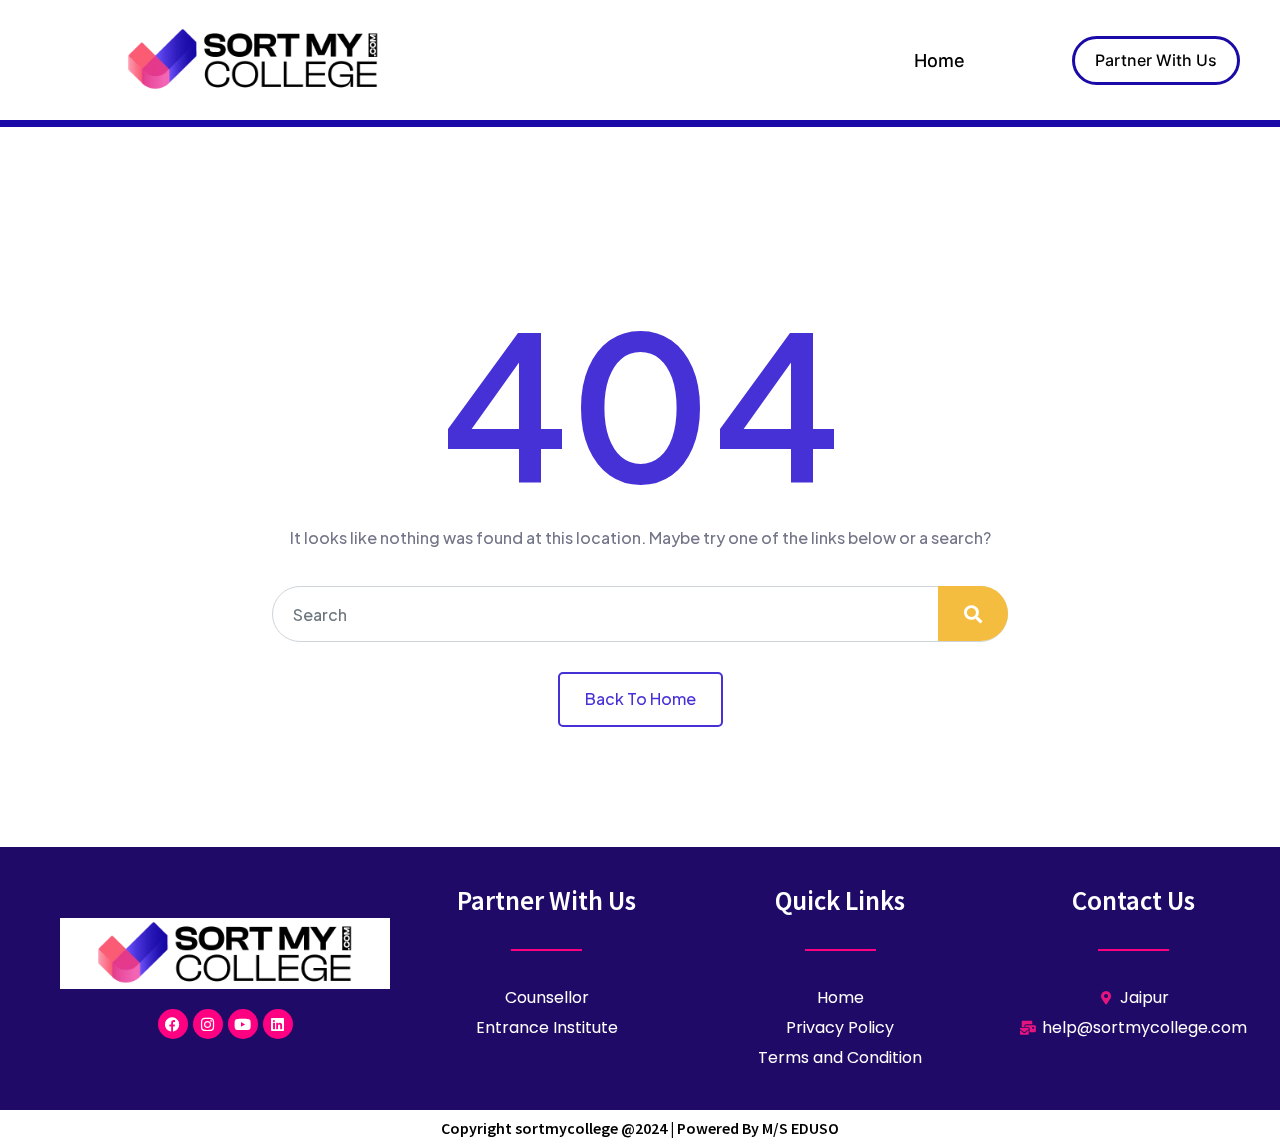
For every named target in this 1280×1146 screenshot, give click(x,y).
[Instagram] (208, 1024)
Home (939, 60)
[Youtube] (243, 1024)
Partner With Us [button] (1156, 60)
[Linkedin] (278, 1024)
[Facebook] (173, 1024)
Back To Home (640, 698)
